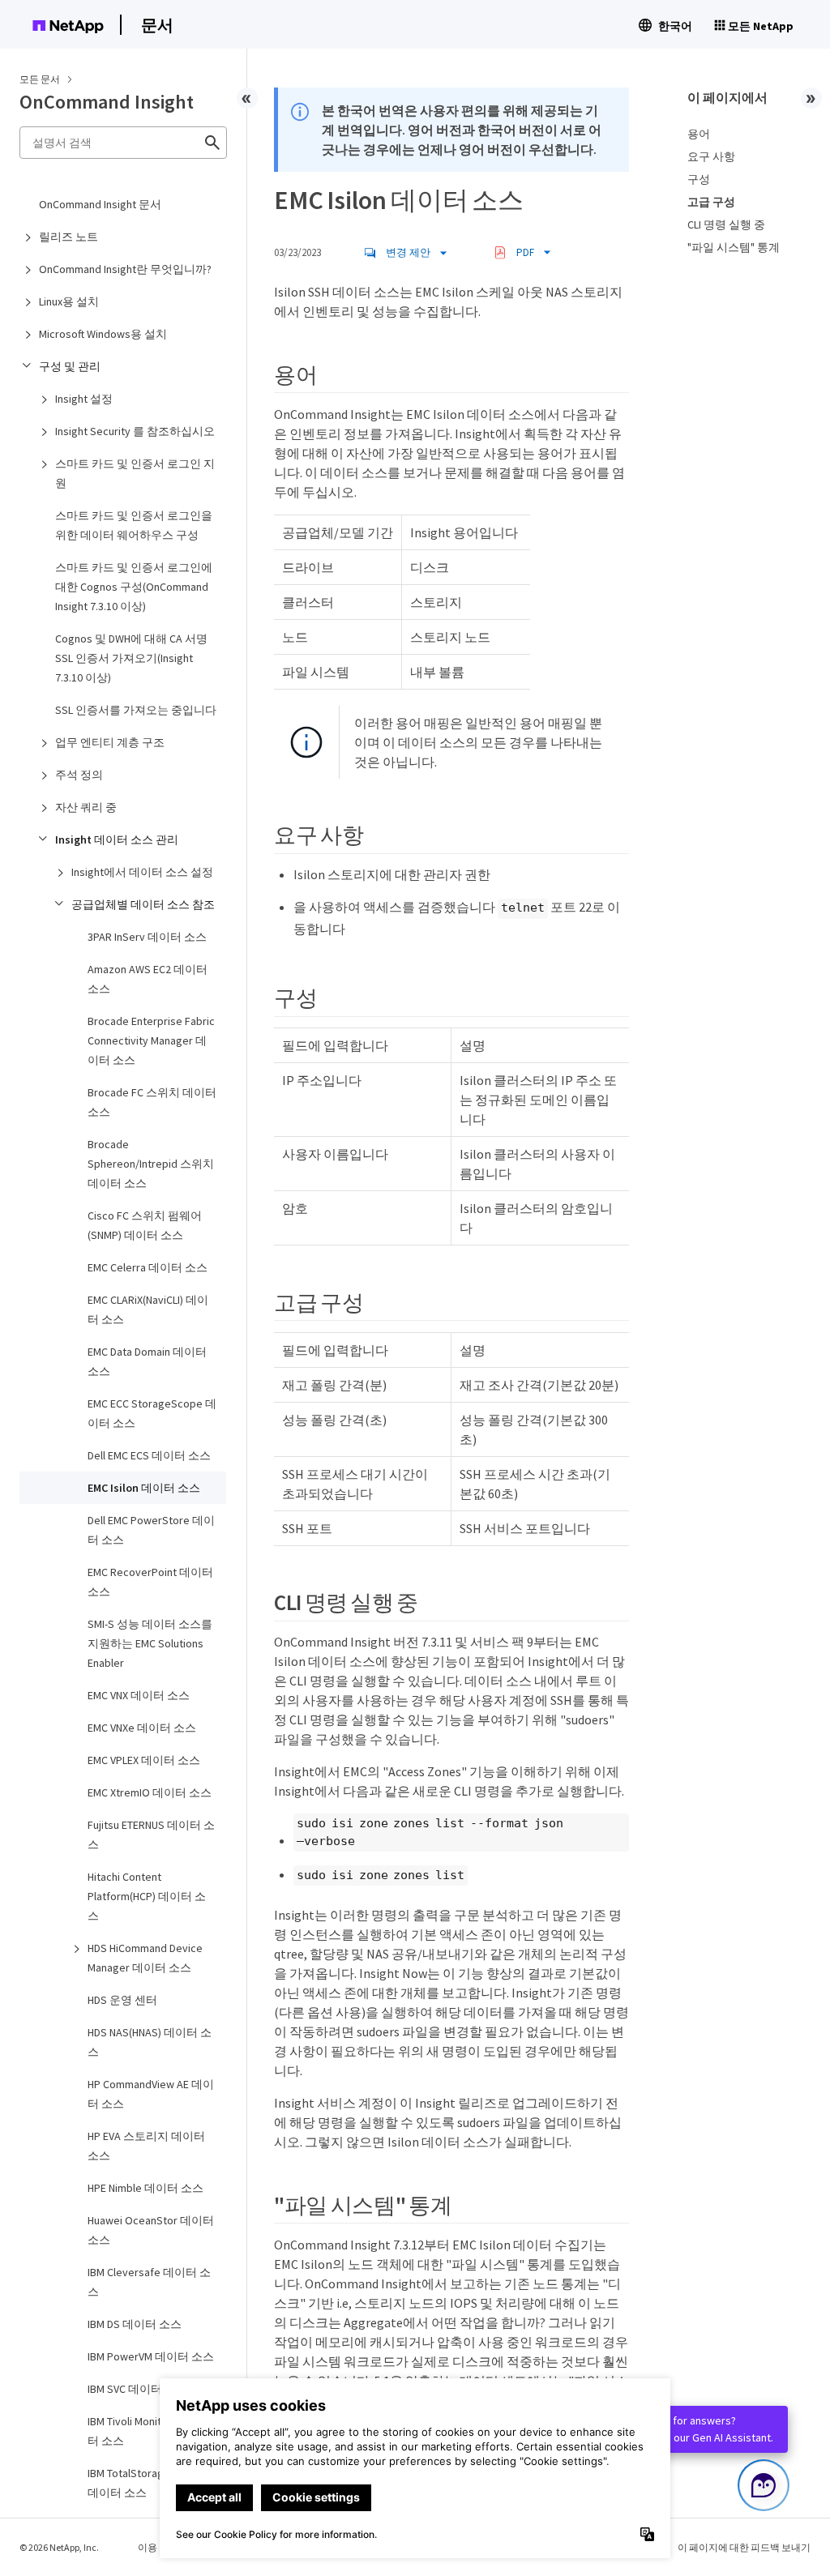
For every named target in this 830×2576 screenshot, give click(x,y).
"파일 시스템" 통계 (734, 247)
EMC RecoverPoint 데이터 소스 (150, 1582)
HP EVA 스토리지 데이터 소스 (146, 2146)
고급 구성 (711, 202)
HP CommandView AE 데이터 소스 (151, 2094)
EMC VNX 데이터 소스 (139, 1695)
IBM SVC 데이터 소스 (137, 2389)
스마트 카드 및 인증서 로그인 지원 (135, 473)
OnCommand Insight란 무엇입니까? (125, 269)
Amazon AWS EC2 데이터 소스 (148, 979)
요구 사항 (711, 156)
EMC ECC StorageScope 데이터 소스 (152, 1413)
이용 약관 (158, 2547)
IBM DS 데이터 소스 (135, 2324)
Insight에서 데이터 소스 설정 (142, 872)
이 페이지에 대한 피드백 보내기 (744, 2547)
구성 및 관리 (70, 366)
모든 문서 (40, 79)
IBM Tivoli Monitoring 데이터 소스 (150, 2431)
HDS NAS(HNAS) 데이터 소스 (150, 2042)
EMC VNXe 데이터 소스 (142, 1728)
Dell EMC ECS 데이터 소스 (149, 1455)
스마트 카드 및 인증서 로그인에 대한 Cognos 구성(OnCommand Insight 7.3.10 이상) (134, 587)
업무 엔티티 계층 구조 (110, 742)
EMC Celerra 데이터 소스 (148, 1267)
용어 (699, 134)
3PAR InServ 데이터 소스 (147, 937)
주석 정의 (79, 775)
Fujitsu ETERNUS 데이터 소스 (151, 1835)
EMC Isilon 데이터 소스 (144, 1488)
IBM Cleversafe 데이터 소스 (149, 2282)
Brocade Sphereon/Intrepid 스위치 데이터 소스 (151, 1164)
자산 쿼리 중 (86, 807)
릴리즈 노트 (68, 237)
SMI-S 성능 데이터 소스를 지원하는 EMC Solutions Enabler (150, 1643)
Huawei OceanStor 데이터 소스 (151, 2230)
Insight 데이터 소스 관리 (117, 839)
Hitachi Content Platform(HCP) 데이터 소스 (147, 1896)
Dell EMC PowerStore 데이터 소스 (151, 1530)
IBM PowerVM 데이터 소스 (151, 2356)
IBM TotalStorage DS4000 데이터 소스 (148, 2483)
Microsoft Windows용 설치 (103, 334)
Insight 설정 (84, 399)
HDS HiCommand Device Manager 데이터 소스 (145, 1958)
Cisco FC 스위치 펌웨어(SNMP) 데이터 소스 (145, 1225)
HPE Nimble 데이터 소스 (145, 2188)
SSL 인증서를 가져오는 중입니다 (136, 710)
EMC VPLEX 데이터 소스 (144, 1760)
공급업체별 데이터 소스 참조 (143, 904)
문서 (157, 25)
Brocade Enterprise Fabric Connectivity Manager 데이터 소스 (151, 1040)
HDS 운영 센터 (122, 2000)
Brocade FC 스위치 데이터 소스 (152, 1102)
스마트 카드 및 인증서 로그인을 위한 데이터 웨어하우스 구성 (134, 525)
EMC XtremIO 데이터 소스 (150, 1792)
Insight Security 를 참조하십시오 (135, 431)
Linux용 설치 (69, 301)
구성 (699, 179)
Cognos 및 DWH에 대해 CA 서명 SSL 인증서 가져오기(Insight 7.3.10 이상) (131, 658)
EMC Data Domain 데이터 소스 (147, 1361)
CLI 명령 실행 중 (726, 224)
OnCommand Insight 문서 (100, 204)
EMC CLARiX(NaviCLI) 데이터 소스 (148, 1309)
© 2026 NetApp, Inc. (59, 2547)
